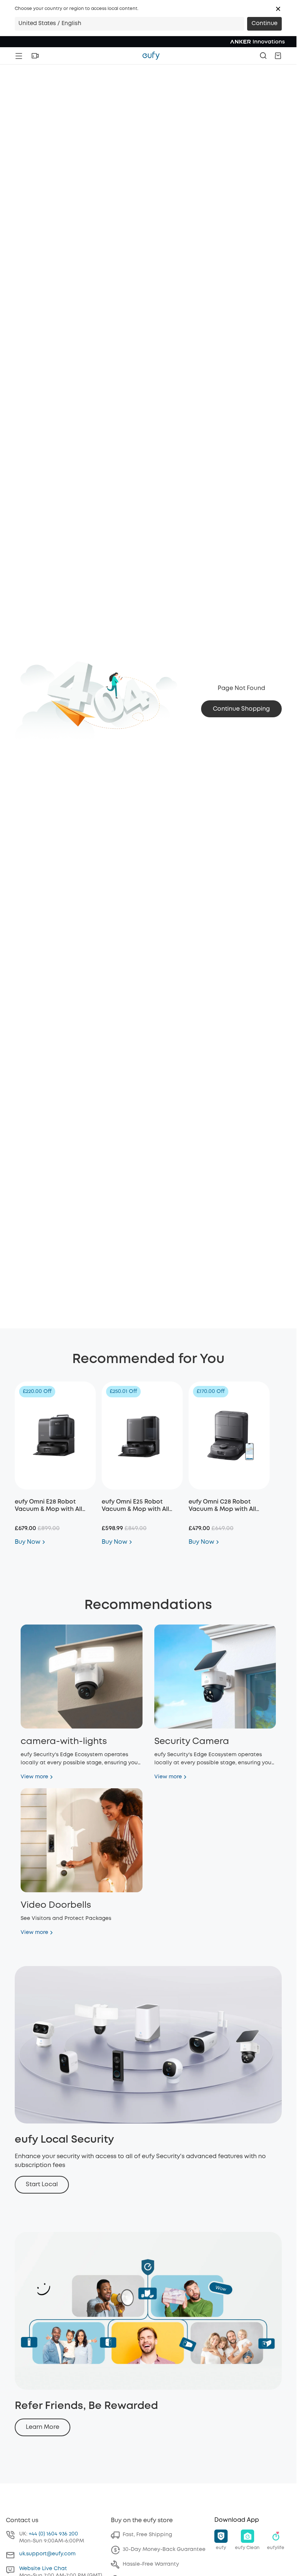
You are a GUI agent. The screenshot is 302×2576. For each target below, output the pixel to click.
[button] (278, 9)
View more (34, 1777)
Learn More (43, 2427)
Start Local (42, 2185)
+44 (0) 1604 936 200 (53, 2534)
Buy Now (28, 1542)
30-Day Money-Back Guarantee (164, 2549)
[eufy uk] (151, 56)
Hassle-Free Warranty (151, 2564)
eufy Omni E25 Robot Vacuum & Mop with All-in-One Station (137, 1509)
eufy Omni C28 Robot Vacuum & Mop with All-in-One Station (224, 1509)
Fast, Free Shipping (147, 2535)
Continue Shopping (241, 709)
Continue (264, 24)
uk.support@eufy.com (47, 2554)
